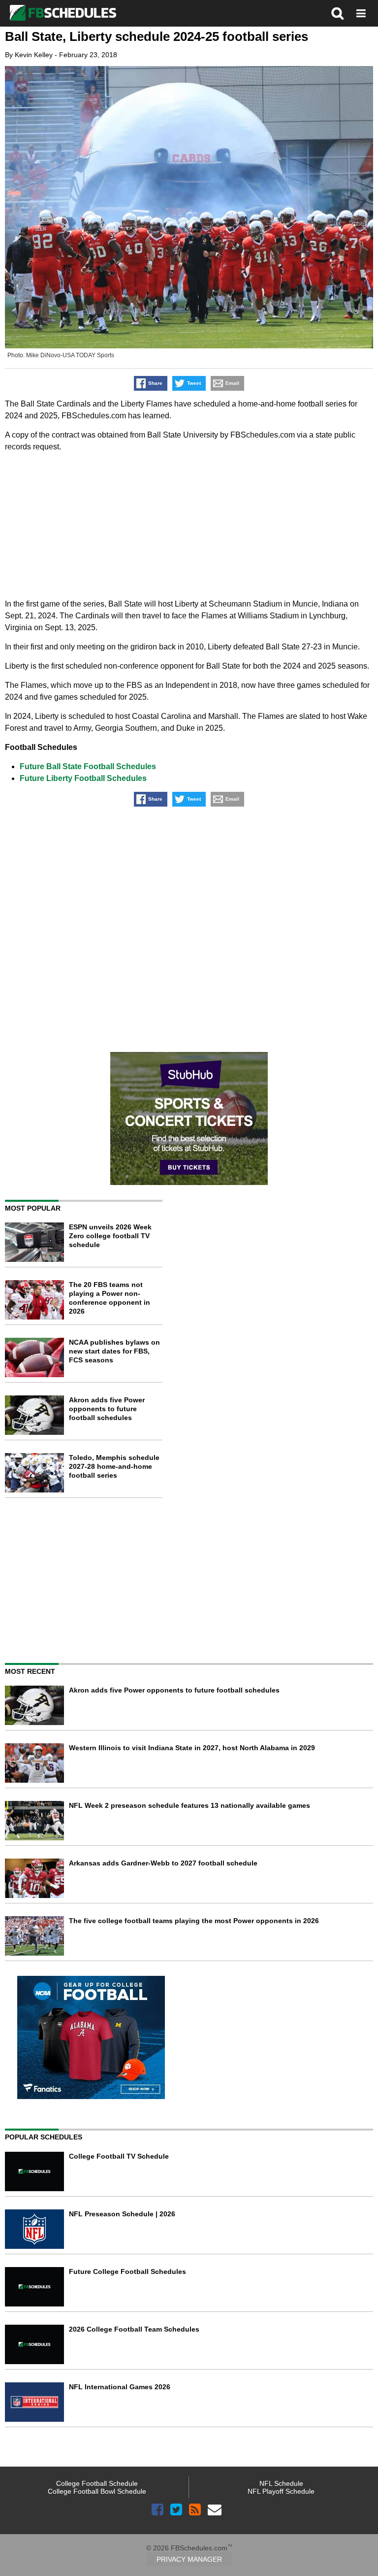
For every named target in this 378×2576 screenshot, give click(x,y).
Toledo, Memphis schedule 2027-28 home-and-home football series (114, 1466)
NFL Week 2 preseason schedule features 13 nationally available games (189, 1805)
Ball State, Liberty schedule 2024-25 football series (157, 36)
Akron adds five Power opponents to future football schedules (107, 1409)
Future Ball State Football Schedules (88, 766)
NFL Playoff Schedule (281, 2491)
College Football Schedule (97, 2483)
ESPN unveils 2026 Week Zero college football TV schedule (110, 1236)
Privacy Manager (189, 2559)
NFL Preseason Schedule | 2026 (122, 2214)
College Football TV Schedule (119, 2156)
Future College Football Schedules (127, 2271)
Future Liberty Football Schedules (83, 778)
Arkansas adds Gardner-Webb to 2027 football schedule (163, 1863)
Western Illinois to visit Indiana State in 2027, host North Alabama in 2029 (192, 1748)
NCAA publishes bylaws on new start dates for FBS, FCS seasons (114, 1351)
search (338, 13)
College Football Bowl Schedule (97, 2491)
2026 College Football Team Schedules (134, 2329)
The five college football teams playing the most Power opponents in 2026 (194, 1921)
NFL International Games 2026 (120, 2387)
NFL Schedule (281, 2483)
